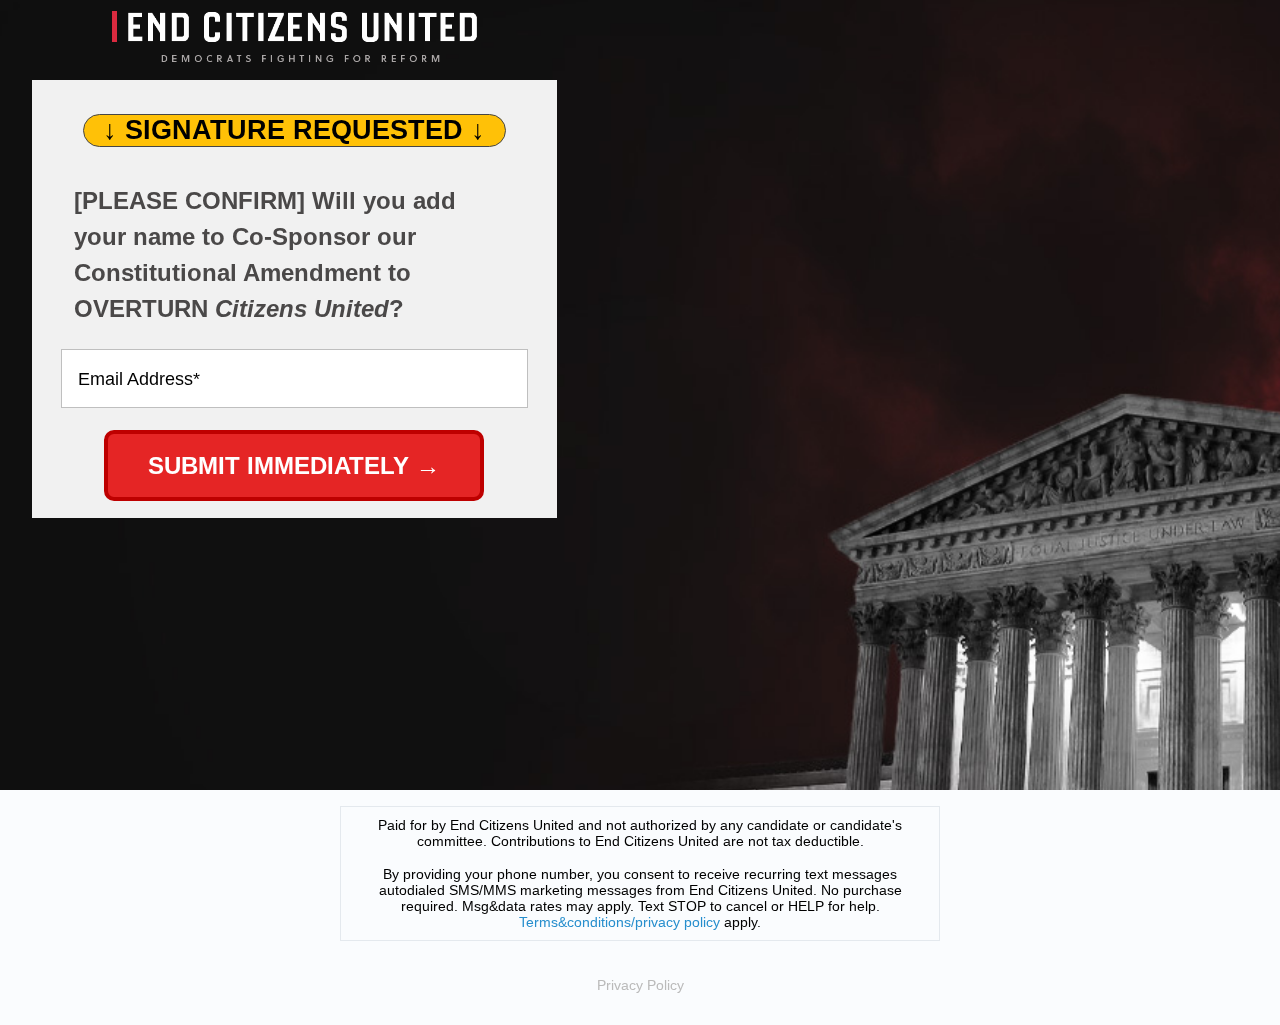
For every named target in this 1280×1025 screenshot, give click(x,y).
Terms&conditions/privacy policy (619, 922)
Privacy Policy (640, 985)
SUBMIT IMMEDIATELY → (294, 465)
